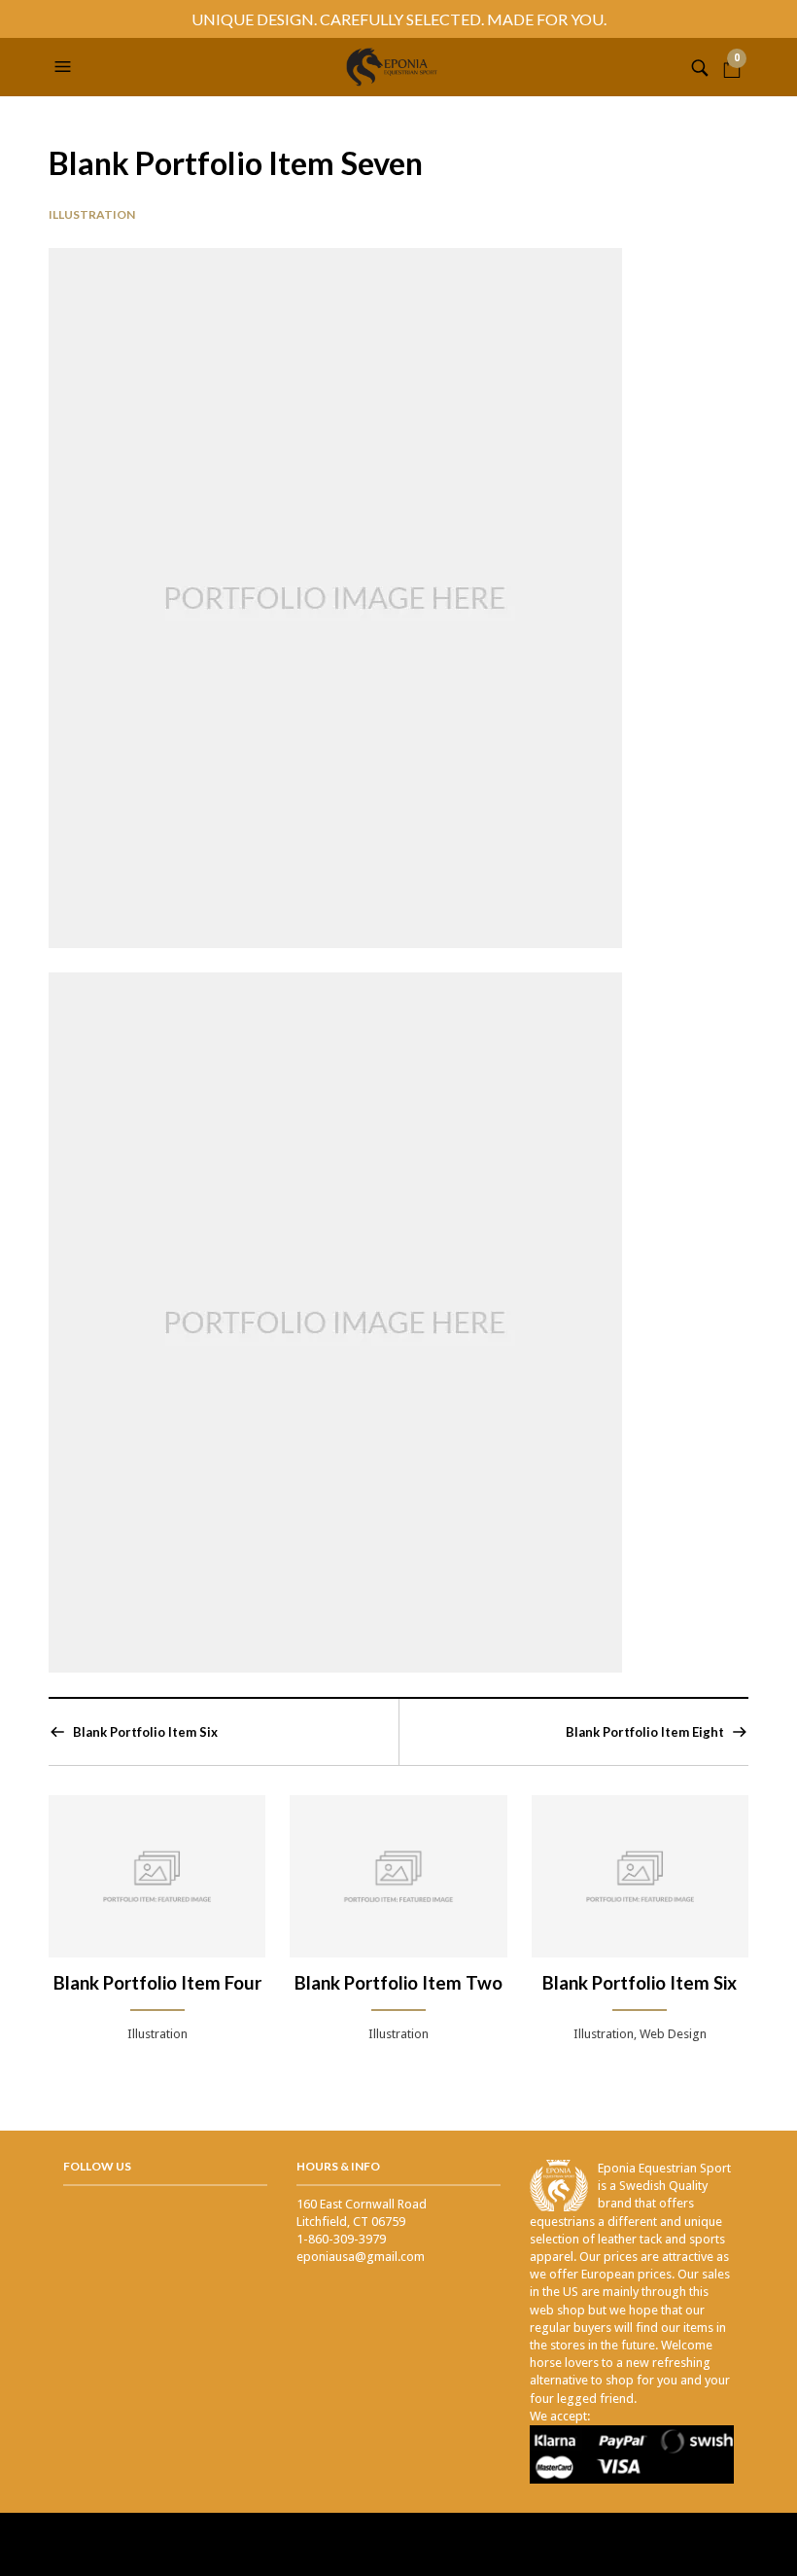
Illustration (92, 214)
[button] (65, 67)
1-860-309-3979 (341, 2239)
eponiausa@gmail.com (361, 2257)
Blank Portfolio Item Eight (645, 1732)
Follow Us (97, 2166)
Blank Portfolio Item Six (145, 1732)
